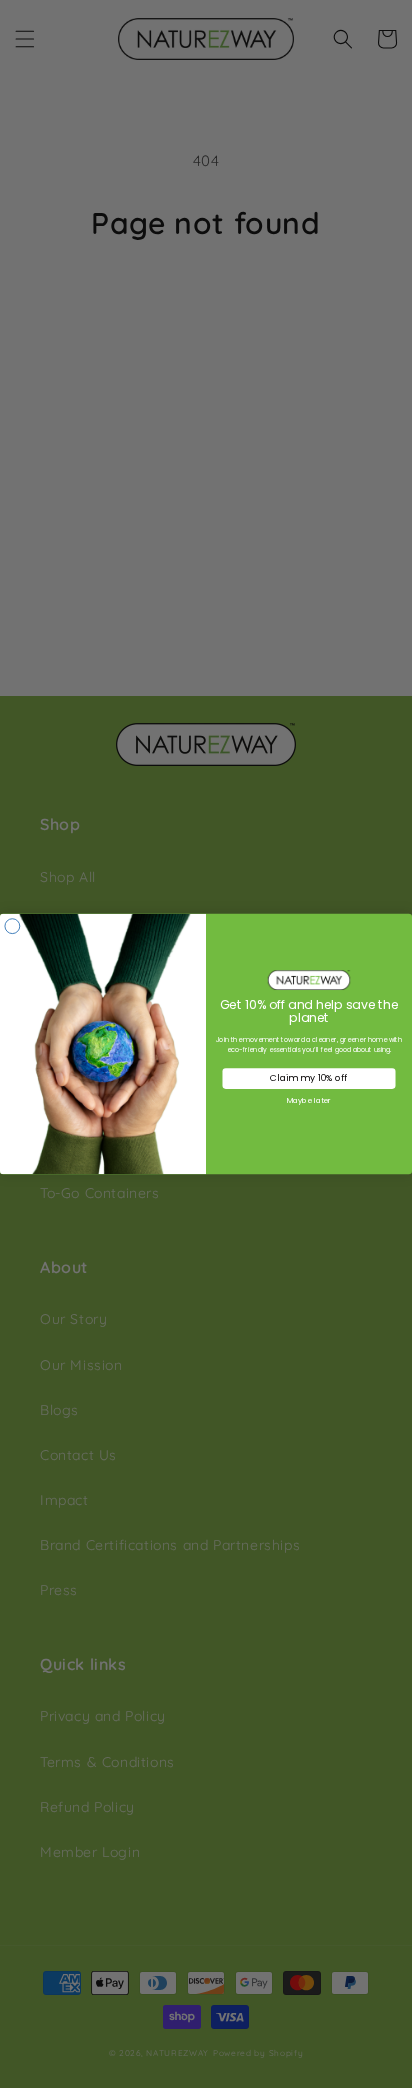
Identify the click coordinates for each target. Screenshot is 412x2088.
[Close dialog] (12, 926)
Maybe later (309, 1100)
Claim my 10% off (308, 1078)
